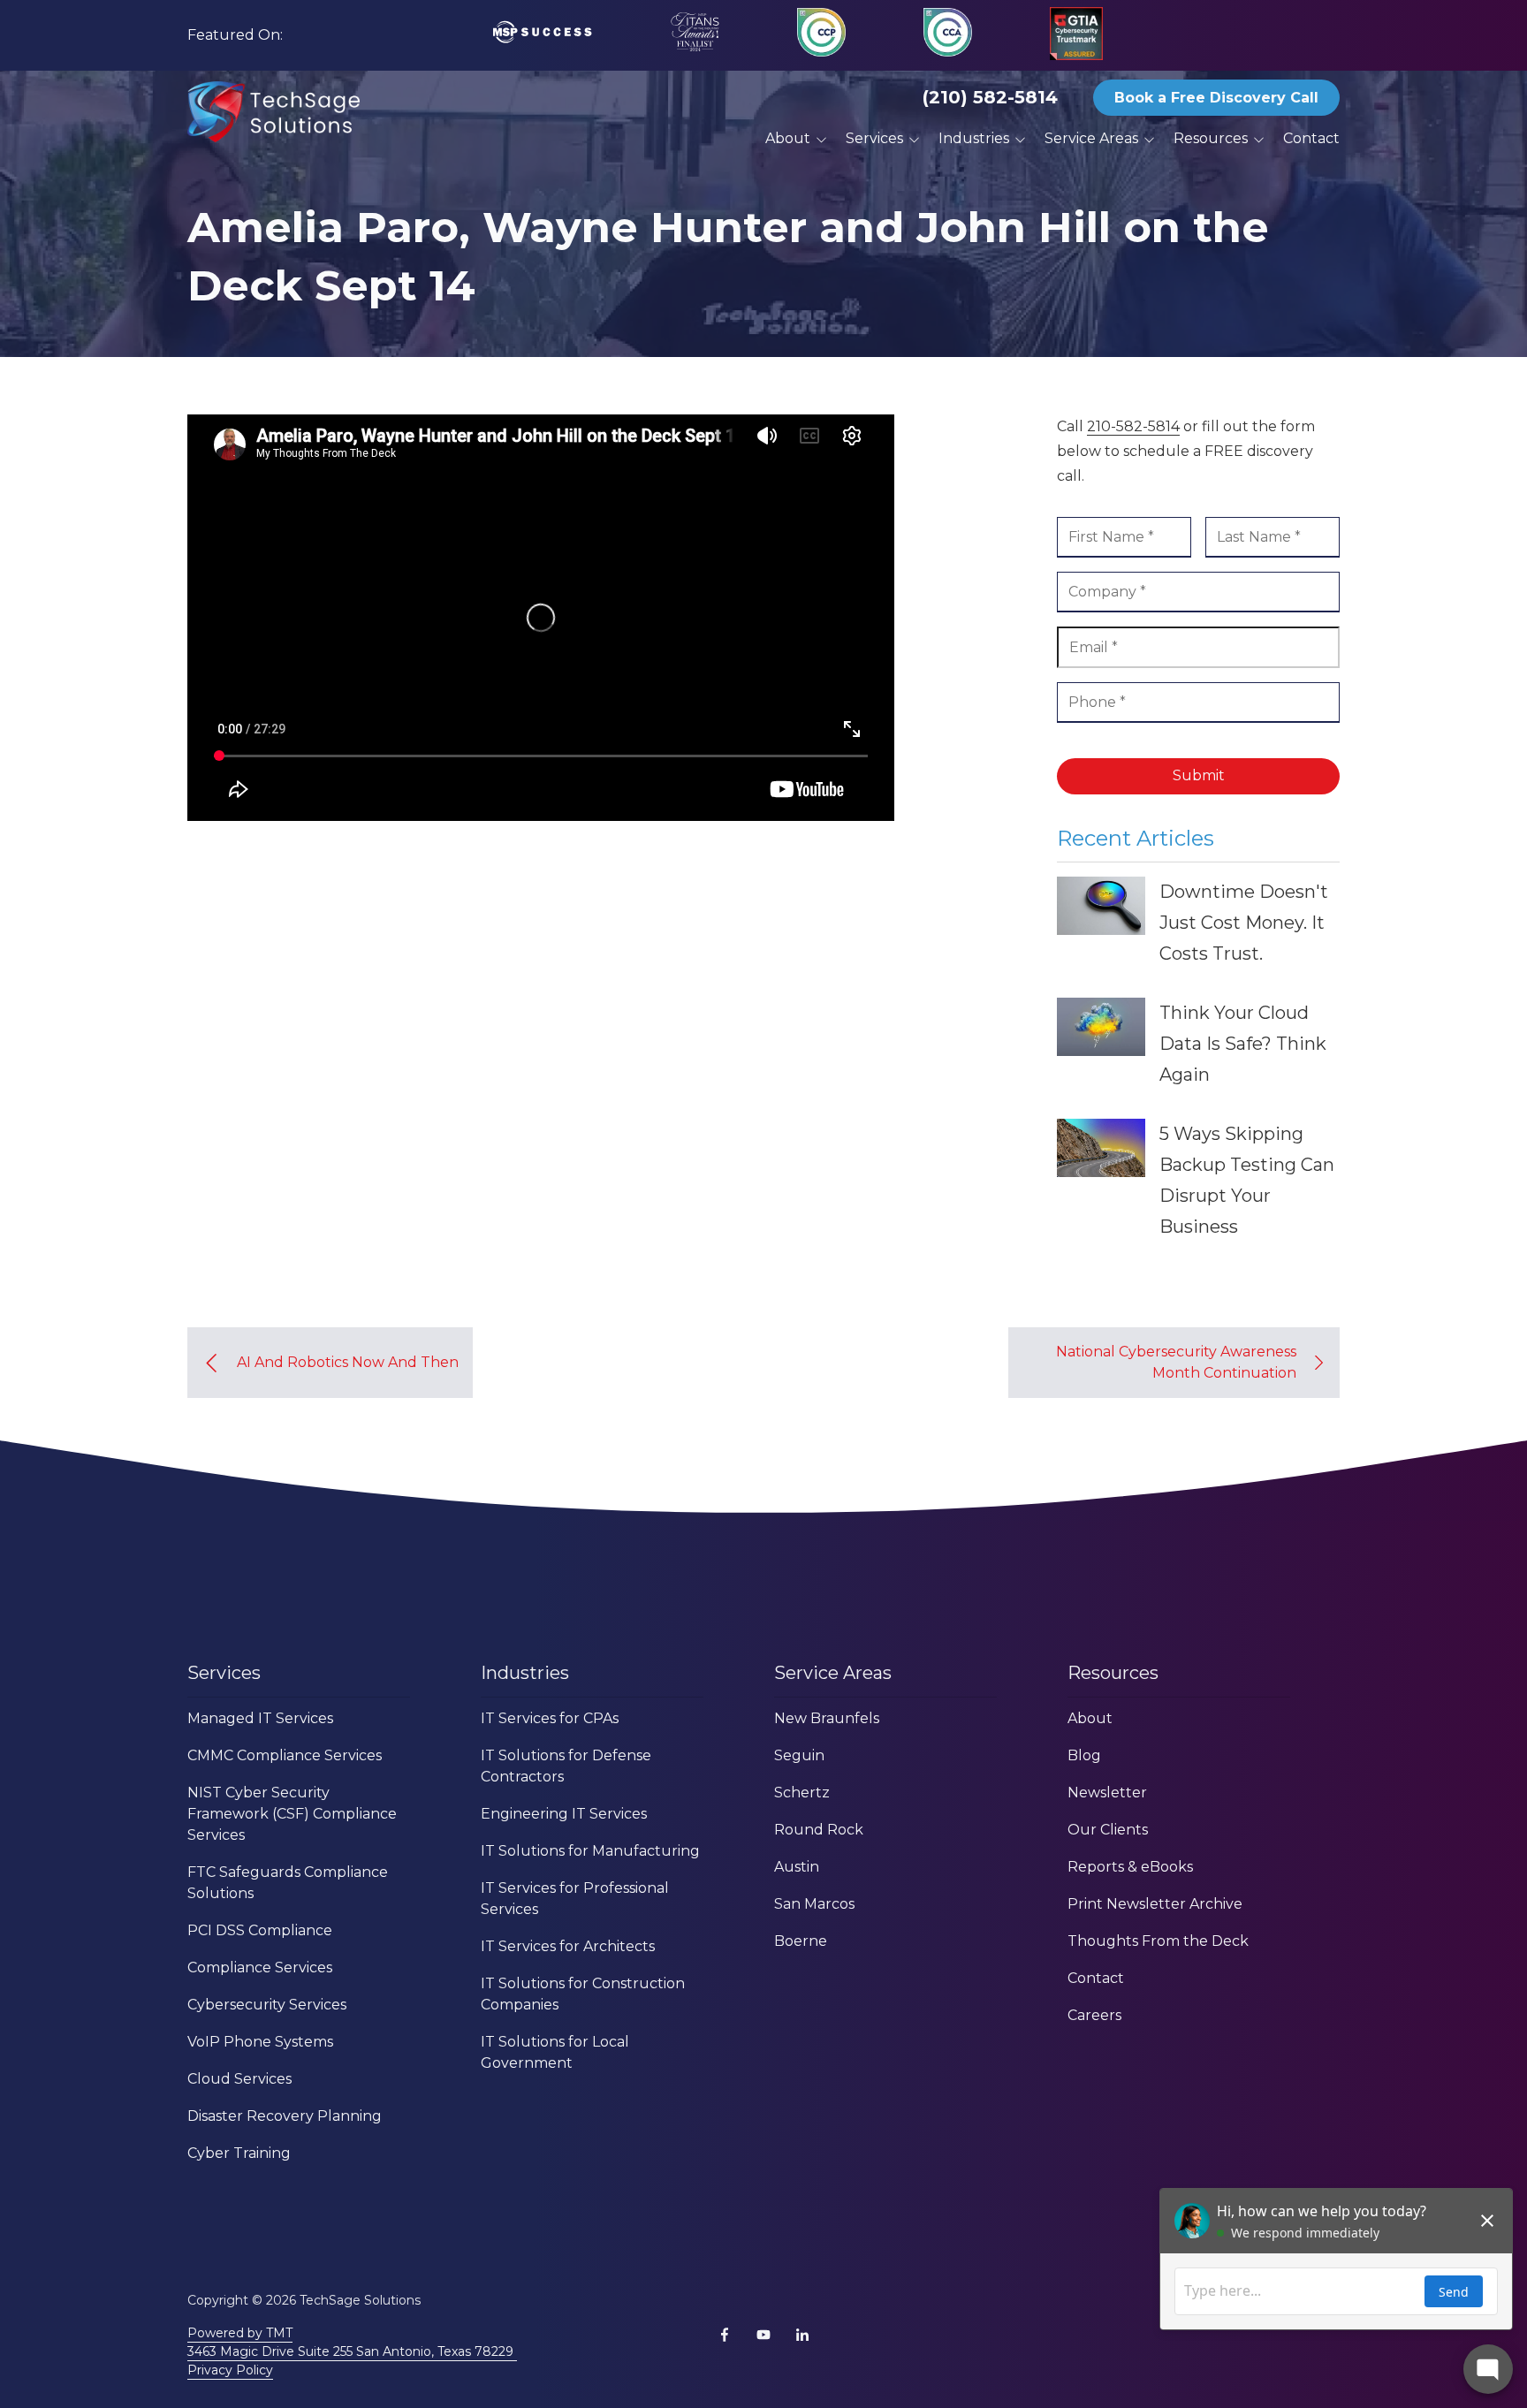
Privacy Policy (230, 2370)
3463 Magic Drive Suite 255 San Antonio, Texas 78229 (352, 2351)
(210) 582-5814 (990, 97)
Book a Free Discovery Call (1216, 98)
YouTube (763, 2335)
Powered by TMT (240, 2333)
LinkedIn (802, 2335)
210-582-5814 (1133, 426)
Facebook (725, 2335)
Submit (1199, 775)
